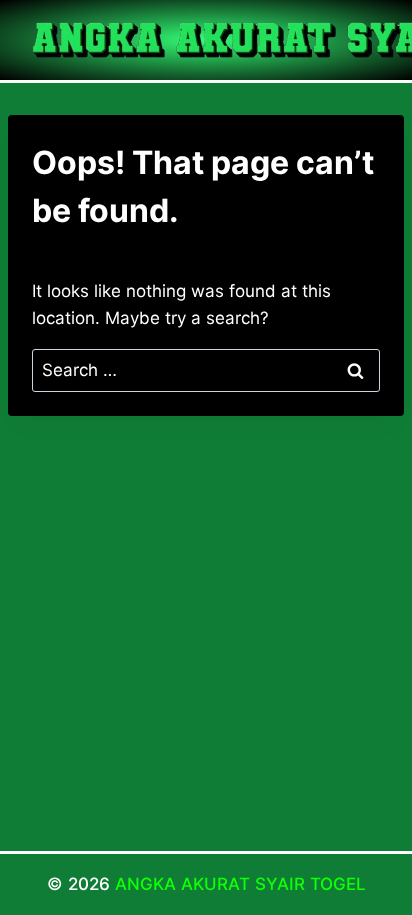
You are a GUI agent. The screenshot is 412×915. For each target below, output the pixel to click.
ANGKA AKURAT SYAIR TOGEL (240, 884)
